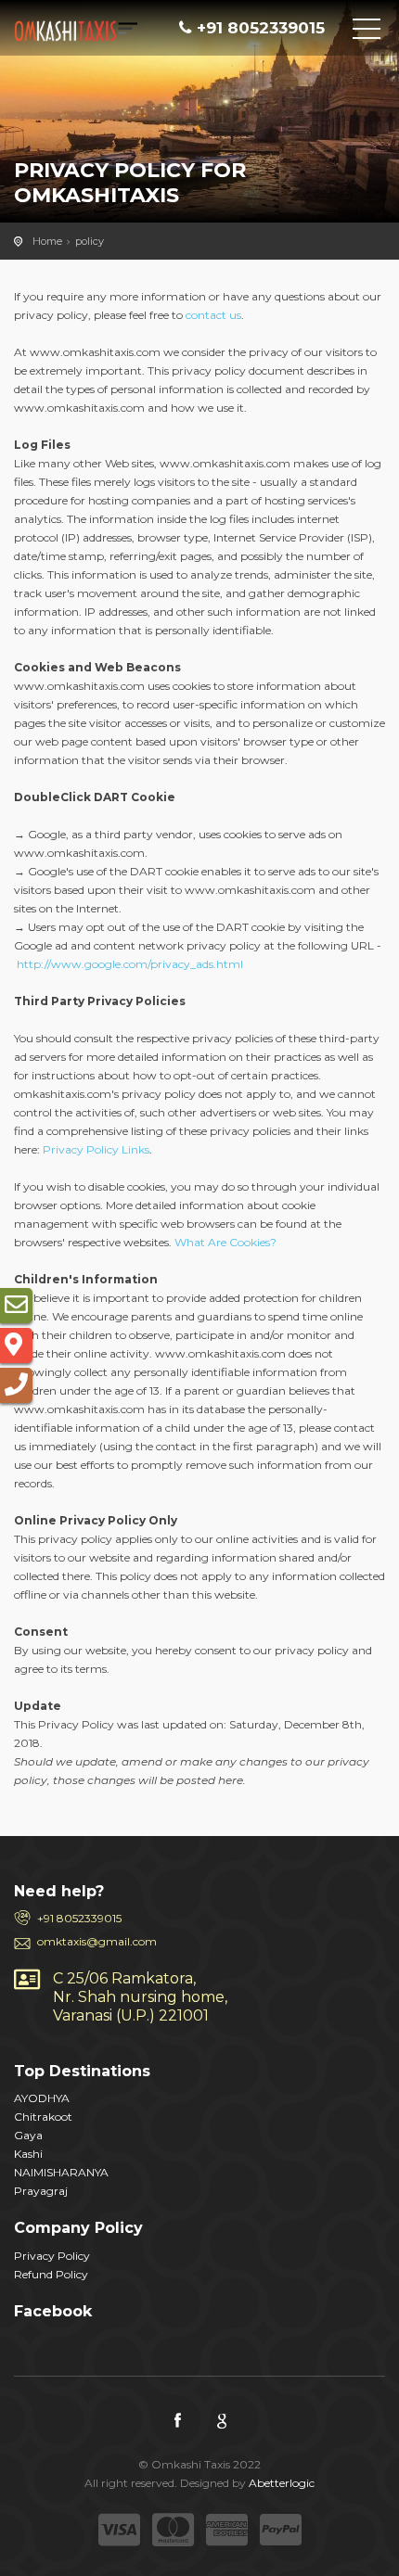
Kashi (28, 2154)
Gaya (28, 2135)
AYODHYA (42, 2098)
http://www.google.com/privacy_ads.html (130, 964)
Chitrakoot (43, 2117)
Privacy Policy (52, 2256)
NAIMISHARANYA (61, 2172)
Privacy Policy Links (96, 1149)
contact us (213, 315)
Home (47, 241)
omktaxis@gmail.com (97, 1941)
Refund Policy (51, 2274)
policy (90, 241)
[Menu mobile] (367, 32)
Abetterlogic (282, 2483)
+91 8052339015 (79, 1918)
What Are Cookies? (225, 1242)
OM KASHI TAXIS (97, 32)
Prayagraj (41, 2191)
